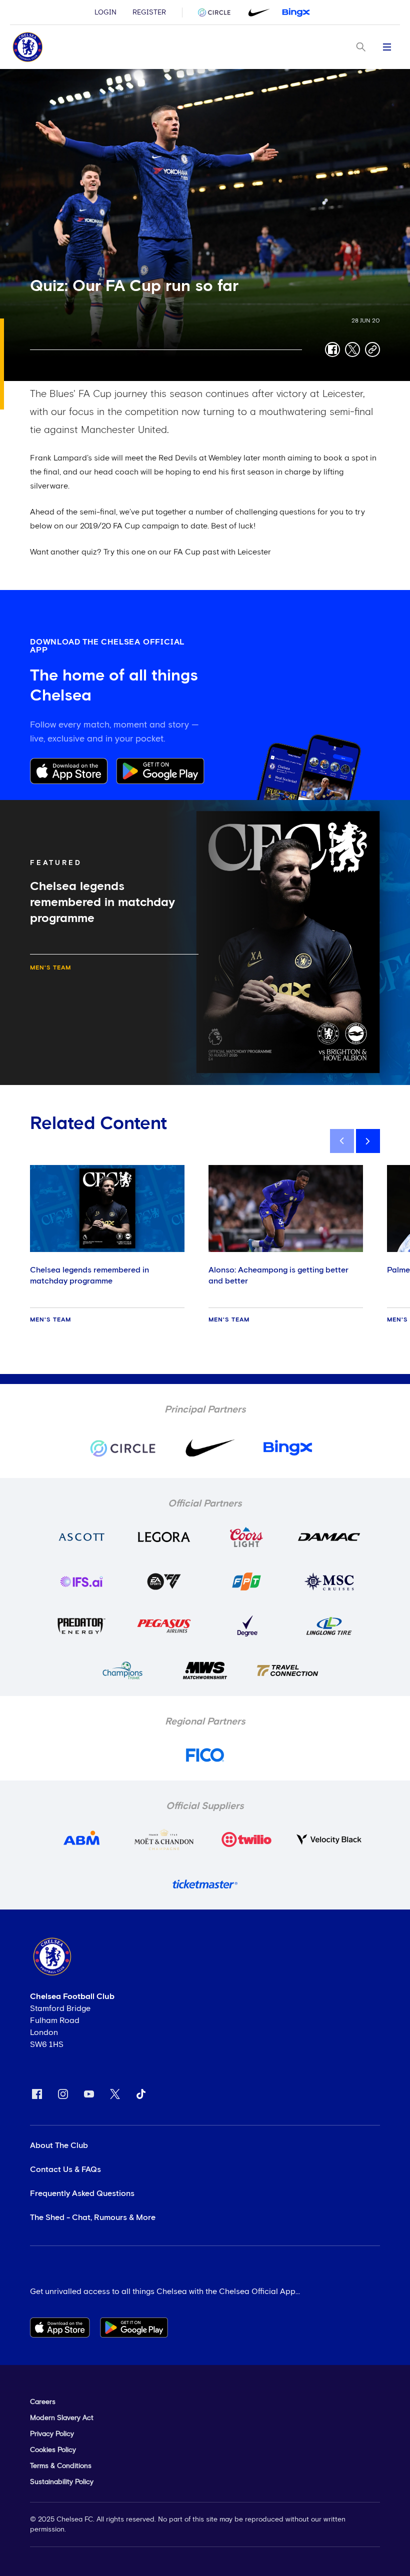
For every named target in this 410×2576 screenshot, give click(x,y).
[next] (368, 1141)
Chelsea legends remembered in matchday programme (89, 1275)
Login (105, 12)
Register (149, 12)
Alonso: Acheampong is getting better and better (278, 1275)
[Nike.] (257, 12)
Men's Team (50, 968)
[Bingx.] (296, 12)
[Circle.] (218, 12)
